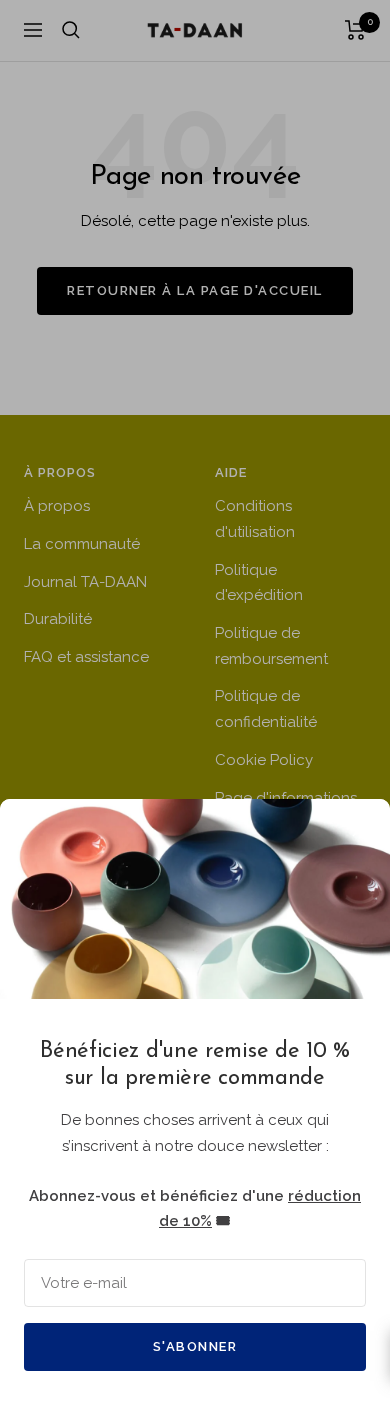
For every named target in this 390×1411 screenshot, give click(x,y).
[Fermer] (359, 830)
